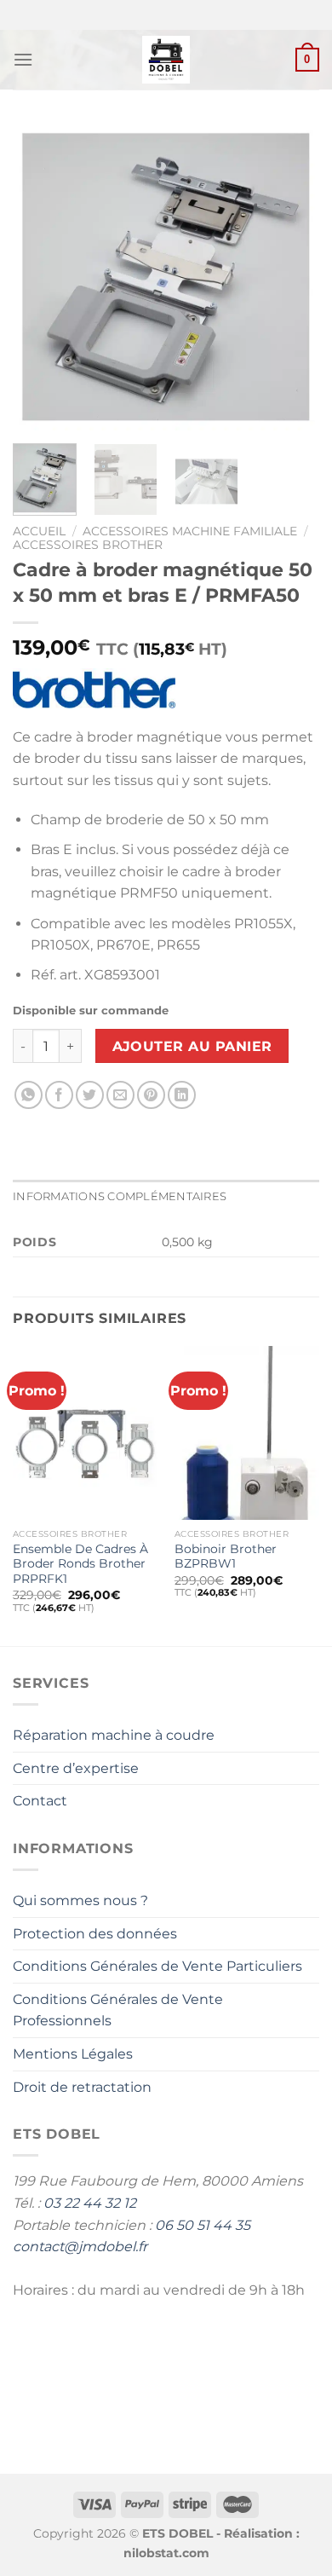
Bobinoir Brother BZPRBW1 (226, 1557)
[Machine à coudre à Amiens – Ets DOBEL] (166, 60)
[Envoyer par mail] (120, 1095)
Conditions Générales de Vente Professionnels (118, 2010)
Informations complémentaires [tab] (120, 1196)
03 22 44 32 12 (90, 2203)
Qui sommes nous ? (80, 1900)
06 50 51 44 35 (203, 2225)
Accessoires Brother (88, 545)
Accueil (39, 531)
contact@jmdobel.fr (80, 2247)
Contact (40, 1801)
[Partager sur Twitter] (90, 1095)
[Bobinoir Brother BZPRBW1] (247, 1433)
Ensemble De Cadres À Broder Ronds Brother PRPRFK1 (80, 1564)
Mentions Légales (73, 2054)
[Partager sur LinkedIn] (182, 1095)
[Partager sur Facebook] (59, 1095)
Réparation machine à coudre (114, 1735)
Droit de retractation (82, 2087)
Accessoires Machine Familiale (190, 531)
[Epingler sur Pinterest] (151, 1095)
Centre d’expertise (76, 1768)
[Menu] (23, 59)
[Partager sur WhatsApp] (29, 1095)
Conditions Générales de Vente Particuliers (157, 1966)
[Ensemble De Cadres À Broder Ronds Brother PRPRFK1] (85, 1433)
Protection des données (95, 1934)
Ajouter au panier (192, 1046)
